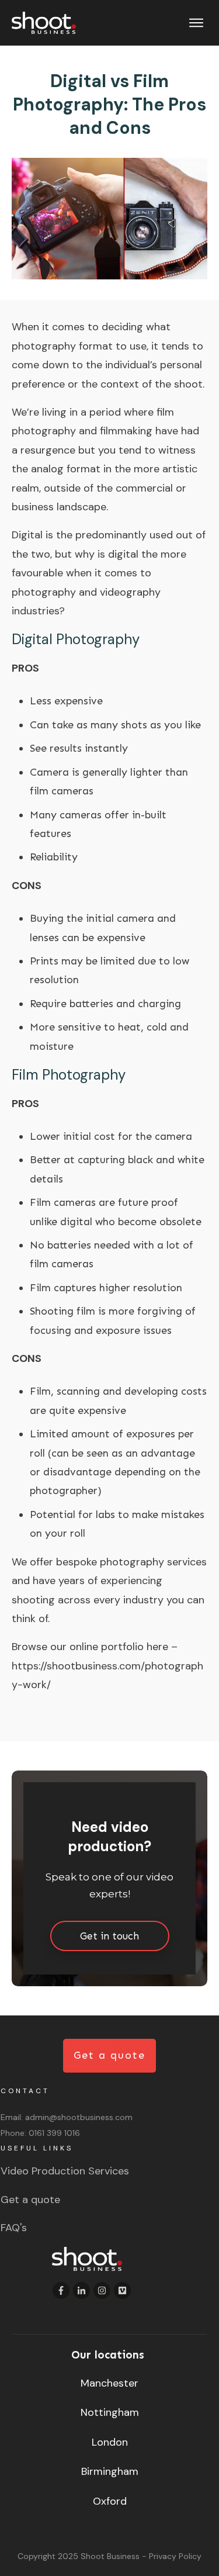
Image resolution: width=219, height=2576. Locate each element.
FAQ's (14, 2228)
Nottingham (110, 2412)
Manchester (109, 2383)
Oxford (110, 2501)
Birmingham (110, 2471)
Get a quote (30, 2200)
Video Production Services (65, 2171)
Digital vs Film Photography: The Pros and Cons (109, 104)
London (110, 2442)
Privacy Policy (175, 2556)
